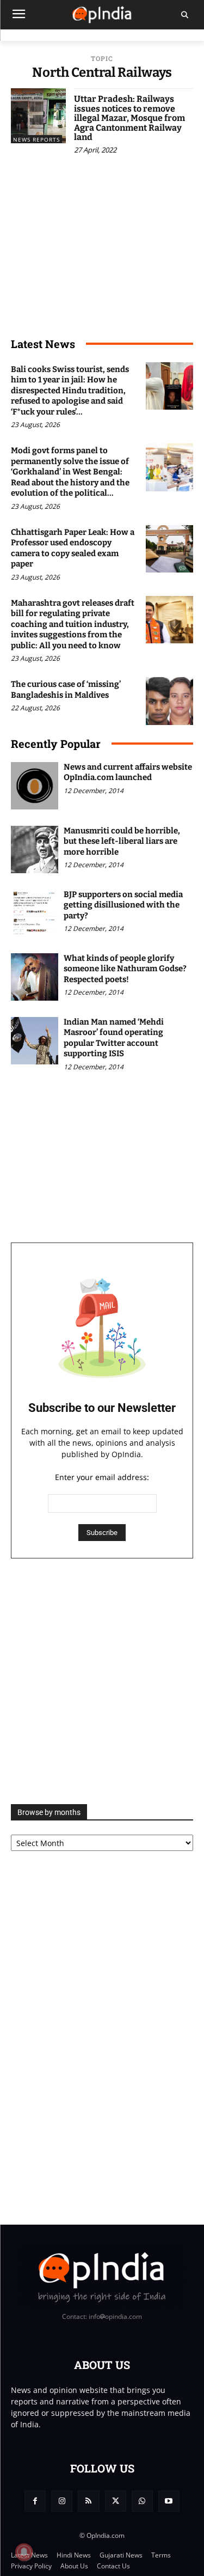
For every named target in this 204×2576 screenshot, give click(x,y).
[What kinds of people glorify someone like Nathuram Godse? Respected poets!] (35, 977)
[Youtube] (169, 2501)
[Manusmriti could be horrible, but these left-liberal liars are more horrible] (35, 849)
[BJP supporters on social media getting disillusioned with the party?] (35, 913)
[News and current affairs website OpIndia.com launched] (35, 786)
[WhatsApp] (142, 2501)
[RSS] (88, 2501)
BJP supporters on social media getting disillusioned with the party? (123, 905)
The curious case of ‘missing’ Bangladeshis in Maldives (66, 690)
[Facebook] (35, 2501)
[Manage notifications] (24, 2552)
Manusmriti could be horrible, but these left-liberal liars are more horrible (122, 841)
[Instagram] (62, 2501)
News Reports (36, 139)
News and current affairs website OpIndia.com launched (128, 772)
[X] (116, 2501)
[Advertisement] (102, 1681)
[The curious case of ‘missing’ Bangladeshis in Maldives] (169, 701)
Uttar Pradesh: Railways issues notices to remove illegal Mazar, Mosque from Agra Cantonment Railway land (129, 118)
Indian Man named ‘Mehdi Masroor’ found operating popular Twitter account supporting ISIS (114, 1038)
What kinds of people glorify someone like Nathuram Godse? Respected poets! (125, 969)
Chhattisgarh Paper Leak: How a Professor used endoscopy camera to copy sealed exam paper (73, 548)
